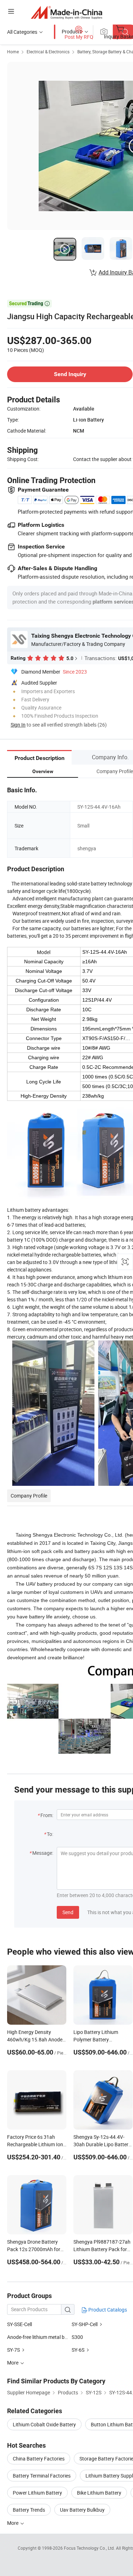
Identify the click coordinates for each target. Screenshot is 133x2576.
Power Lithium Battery (37, 2493)
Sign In (18, 725)
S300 (77, 2337)
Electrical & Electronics (48, 52)
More (13, 2523)
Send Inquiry (70, 374)
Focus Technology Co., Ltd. (90, 2548)
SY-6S (78, 2350)
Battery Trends (29, 2510)
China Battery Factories (39, 2459)
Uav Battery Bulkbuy (82, 2510)
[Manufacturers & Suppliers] (66, 12)
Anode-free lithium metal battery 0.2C (48, 2337)
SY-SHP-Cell (85, 2324)
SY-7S (13, 2350)
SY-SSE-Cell (20, 2324)
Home (13, 52)
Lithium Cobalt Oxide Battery (44, 2424)
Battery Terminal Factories (42, 2476)
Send (68, 1912)
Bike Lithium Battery (99, 2493)
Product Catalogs (107, 2310)
